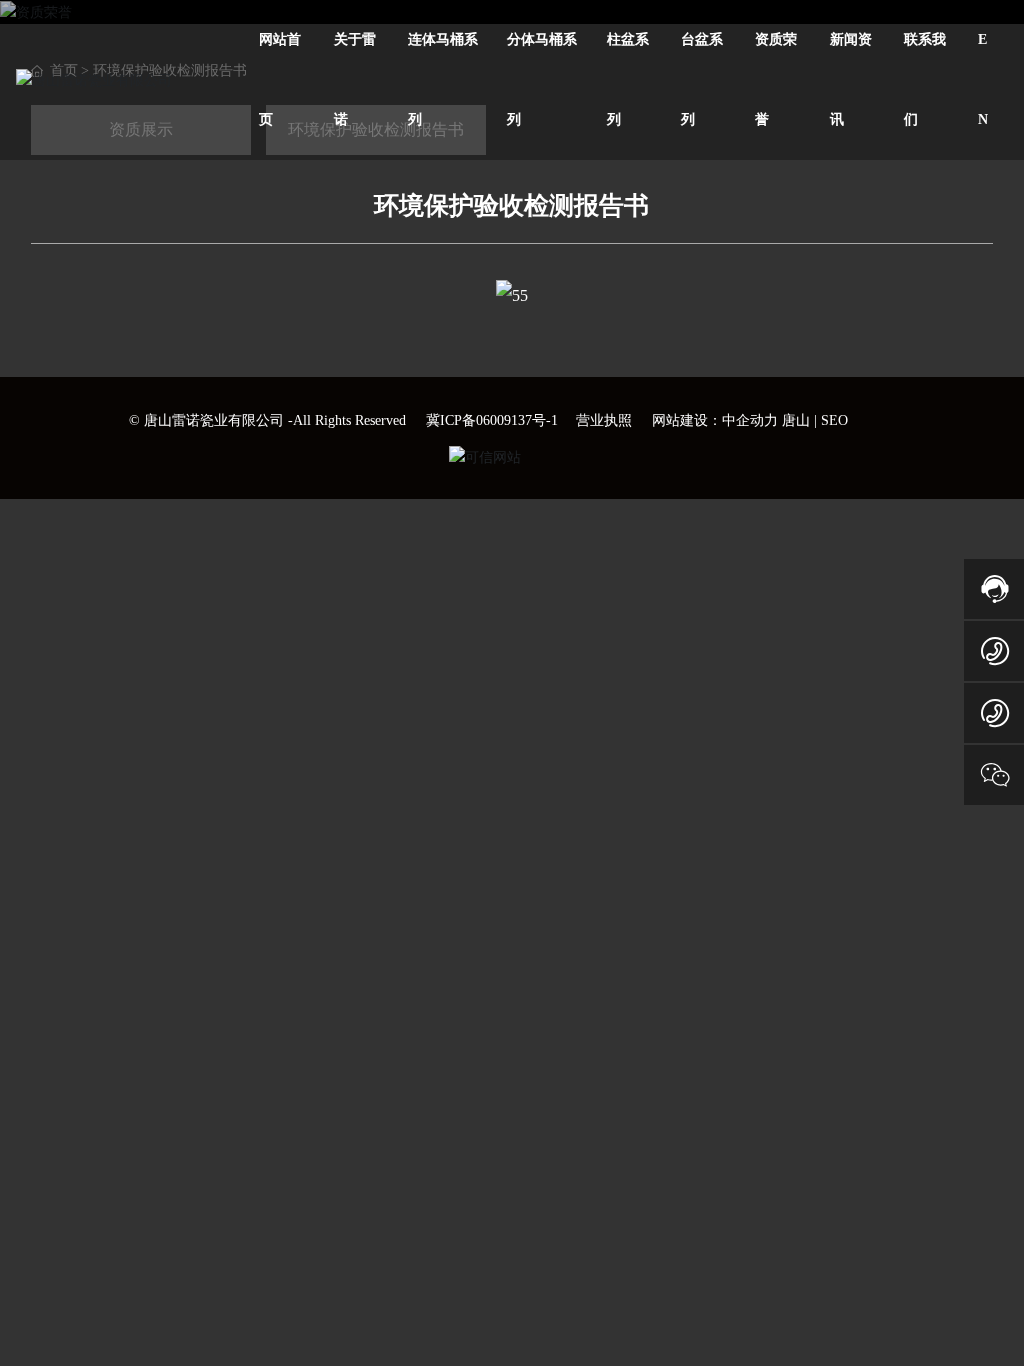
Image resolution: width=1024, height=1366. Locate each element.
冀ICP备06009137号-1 (492, 420)
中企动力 (750, 420)
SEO (834, 420)
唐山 (796, 420)
